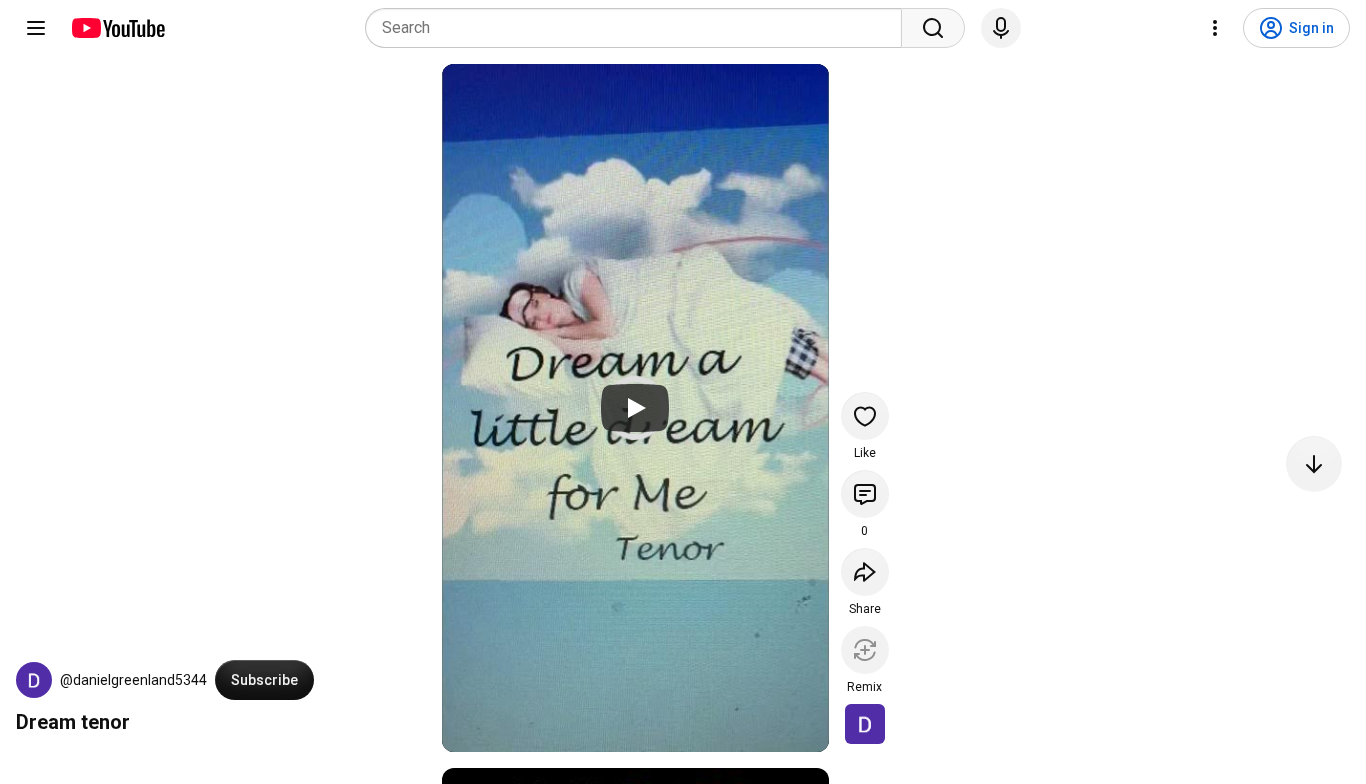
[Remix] (865, 650)
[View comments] (865, 494)
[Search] (933, 28)
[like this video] (865, 416)
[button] (34, 680)
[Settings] (1215, 28)
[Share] (865, 572)
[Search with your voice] (1001, 28)
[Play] (635, 408)
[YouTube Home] (117, 28)
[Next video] (1314, 464)
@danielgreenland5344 (133, 680)
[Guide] (36, 28)
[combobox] (639, 28)
